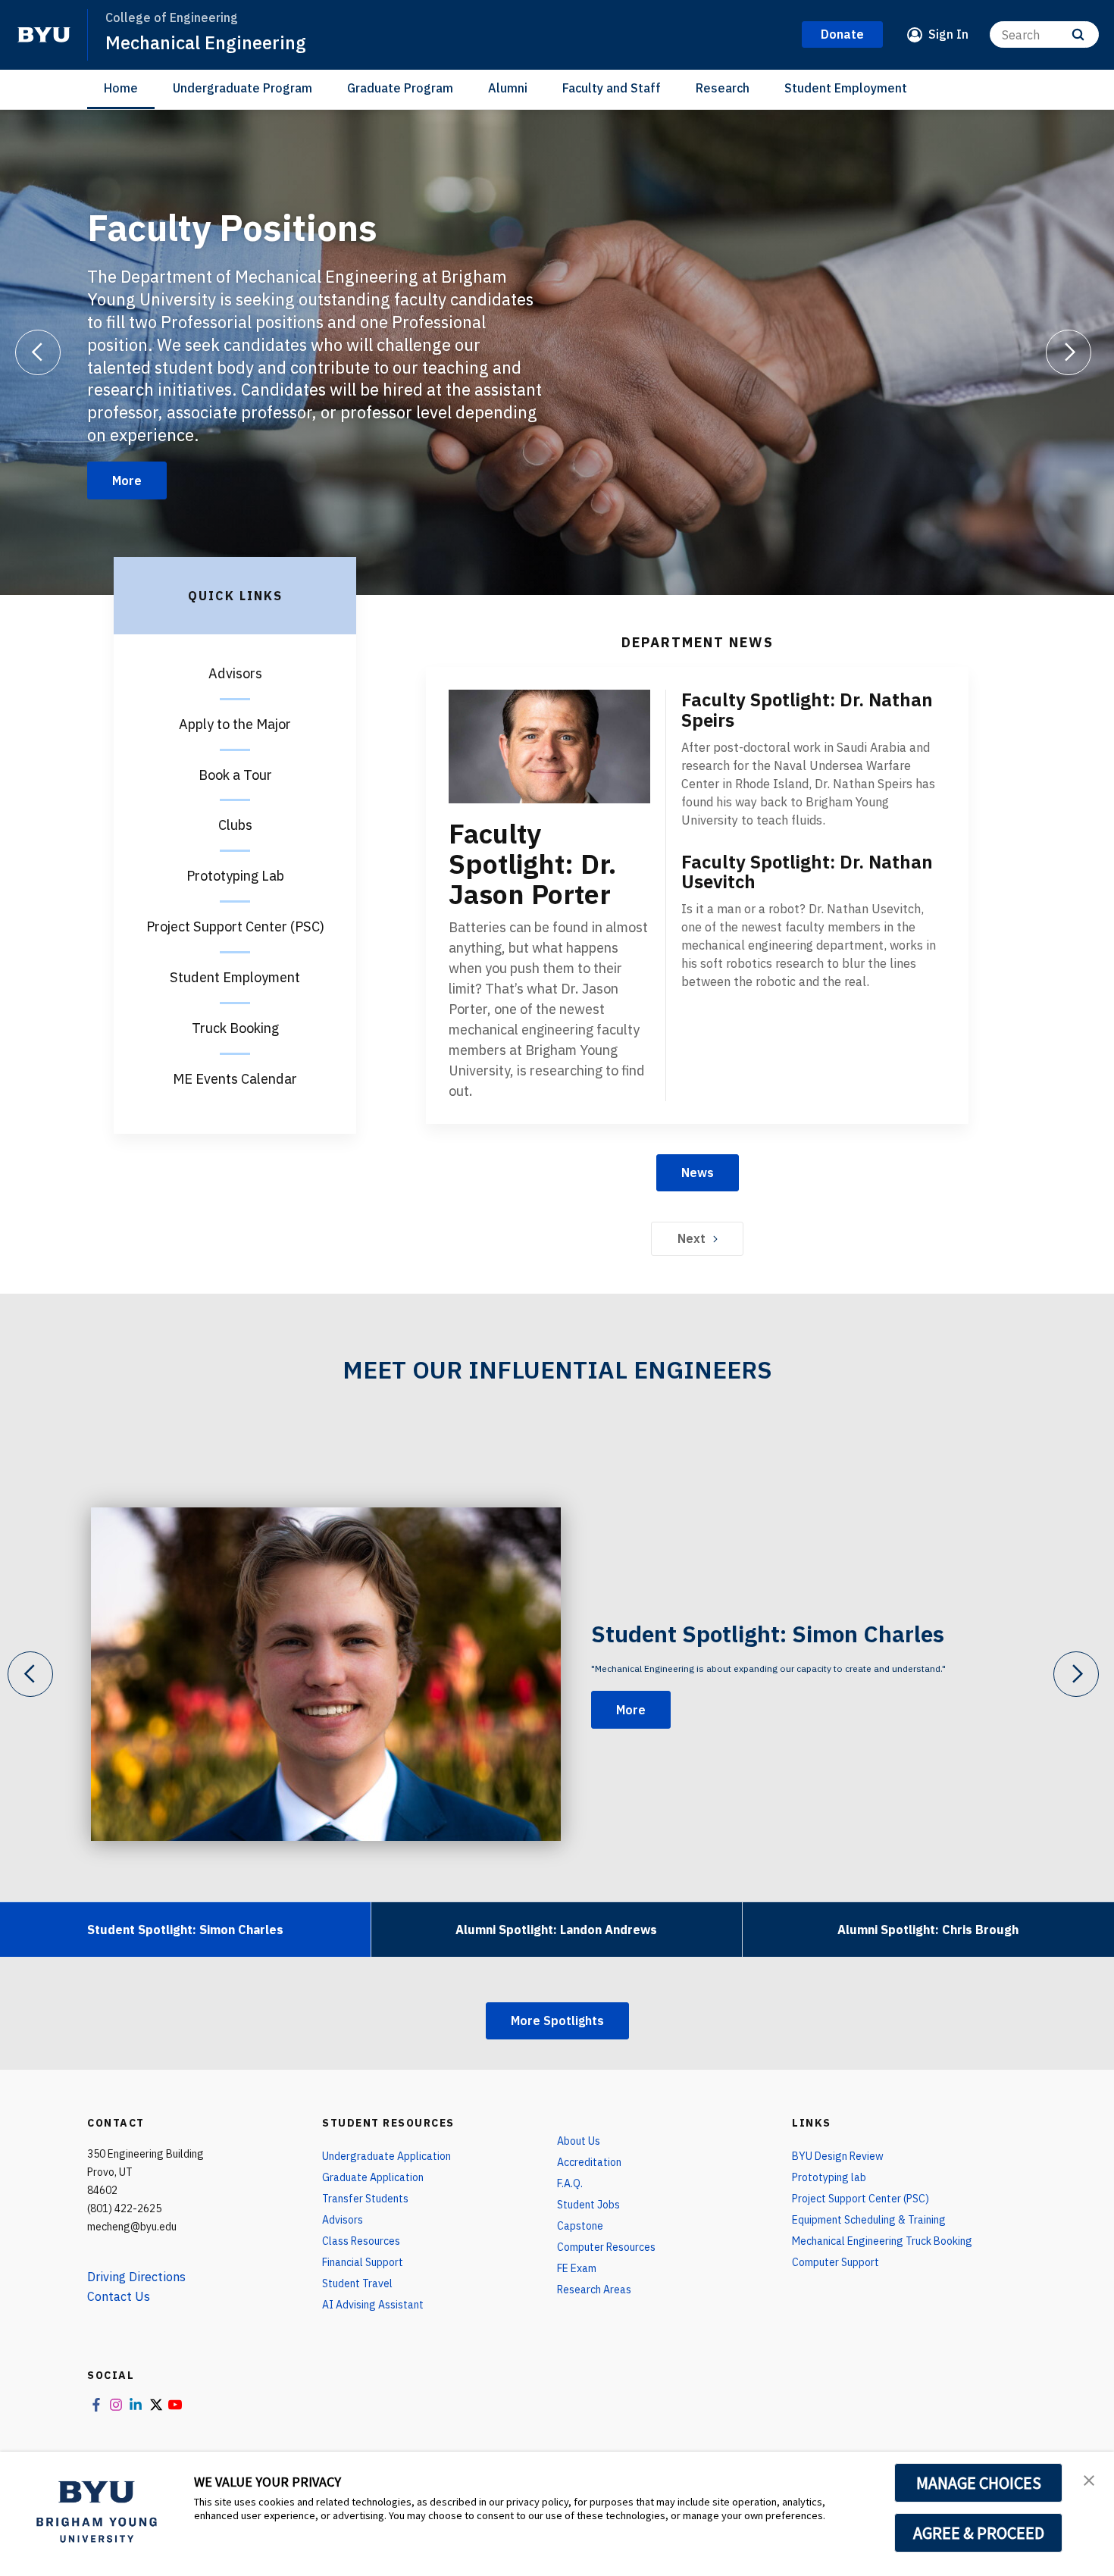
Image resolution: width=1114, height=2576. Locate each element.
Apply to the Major (235, 724)
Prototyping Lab (235, 876)
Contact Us (119, 2296)
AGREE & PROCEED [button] (979, 2533)
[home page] (44, 35)
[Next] (1069, 352)
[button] (1089, 2479)
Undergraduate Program (243, 88)
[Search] (1078, 34)
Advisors (235, 673)
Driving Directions (136, 2277)
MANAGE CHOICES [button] (979, 2483)
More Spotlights (557, 2020)
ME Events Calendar (235, 1079)
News (698, 1172)
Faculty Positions (232, 227)
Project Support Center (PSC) (235, 926)
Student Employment (846, 88)
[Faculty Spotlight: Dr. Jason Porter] (549, 747)
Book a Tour (235, 775)
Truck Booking (235, 1028)
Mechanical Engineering (206, 42)
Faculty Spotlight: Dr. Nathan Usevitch (807, 872)
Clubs (235, 825)
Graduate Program (400, 88)
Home (121, 88)
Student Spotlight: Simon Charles (768, 1634)
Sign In (948, 34)
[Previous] (38, 352)
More (127, 480)
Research (723, 88)
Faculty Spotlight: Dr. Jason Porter (532, 864)
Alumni (508, 88)
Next (692, 1238)
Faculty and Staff (612, 88)
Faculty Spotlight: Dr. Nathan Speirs (807, 710)
